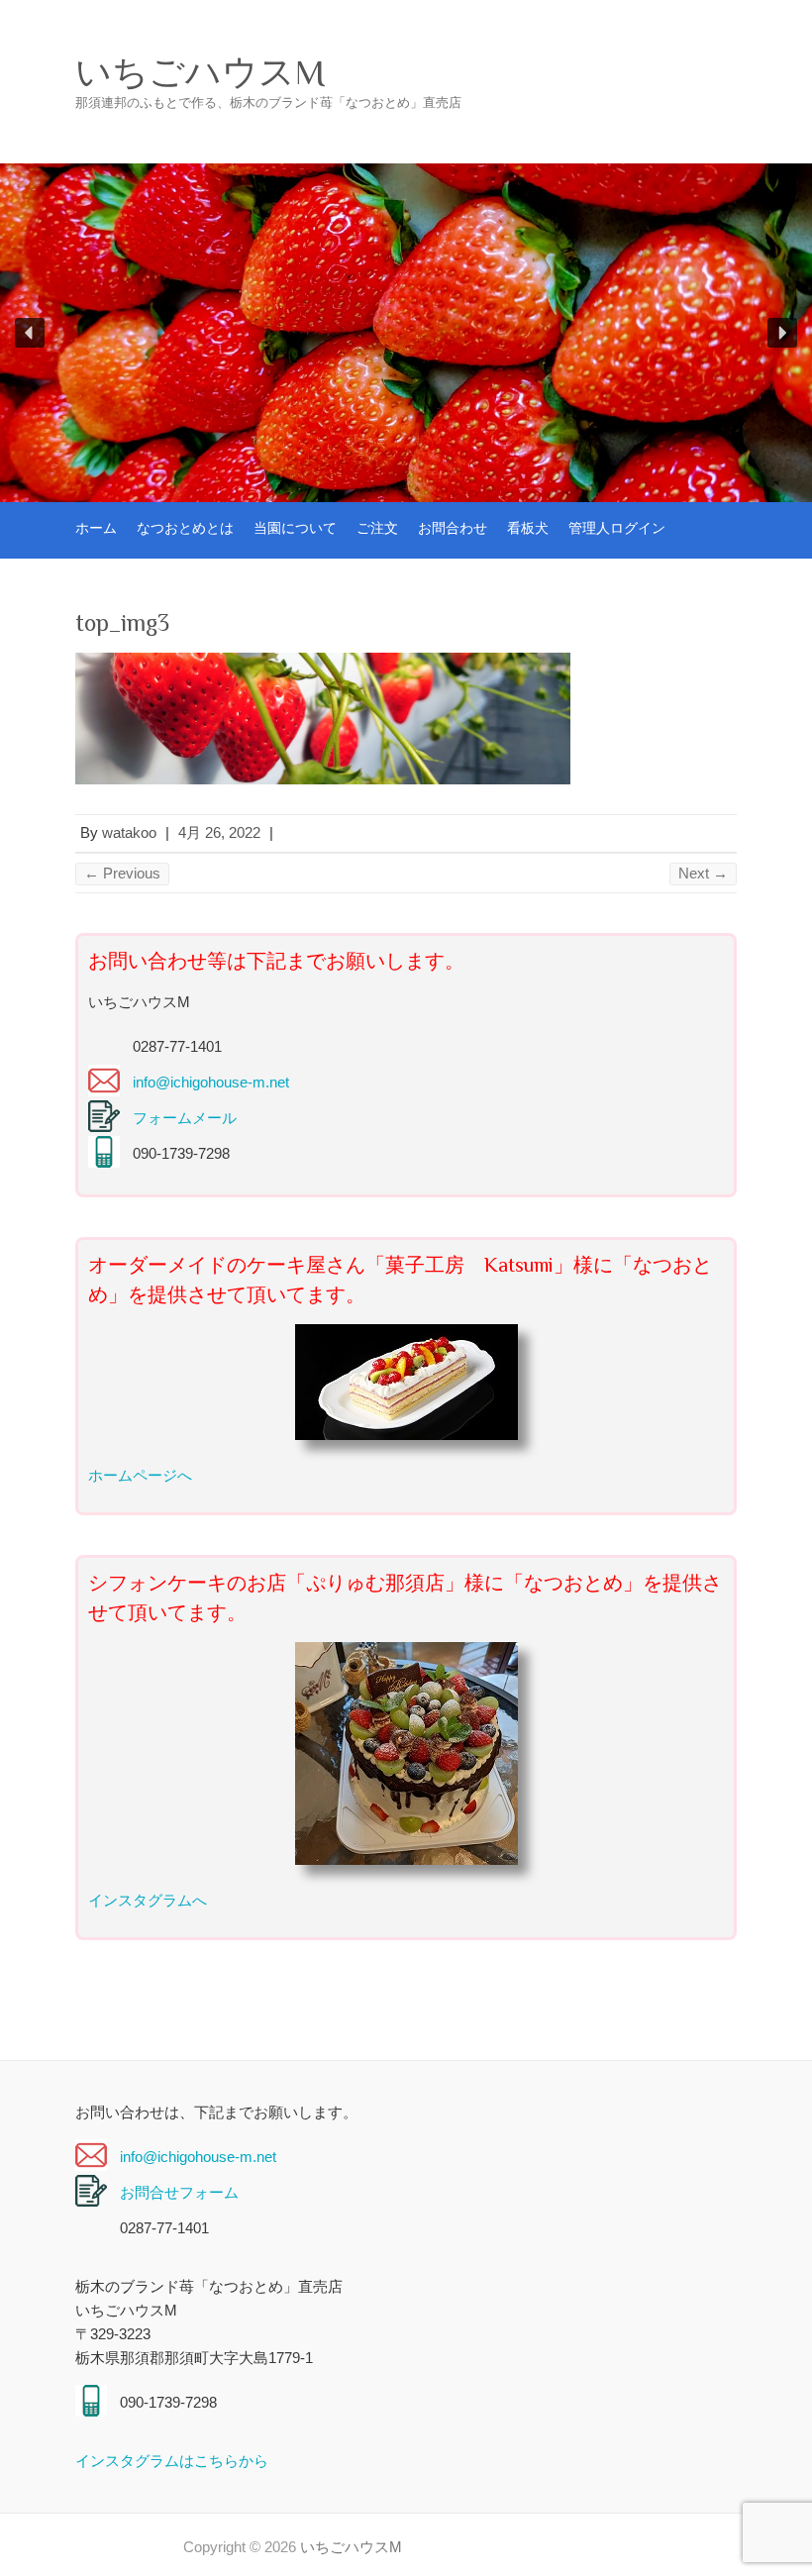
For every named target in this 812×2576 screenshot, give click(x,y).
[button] (30, 333)
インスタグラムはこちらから (172, 2461)
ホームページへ (140, 1475)
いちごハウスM (200, 72)
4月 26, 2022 (219, 832)
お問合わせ (453, 528)
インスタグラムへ (148, 1900)
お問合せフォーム (179, 2192)
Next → (703, 873)
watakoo (129, 832)
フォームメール (185, 1118)
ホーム (96, 528)
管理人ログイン (617, 528)
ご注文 (377, 528)
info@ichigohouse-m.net (211, 1082)
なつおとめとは (185, 528)
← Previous (122, 873)
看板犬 (528, 528)
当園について (295, 528)
